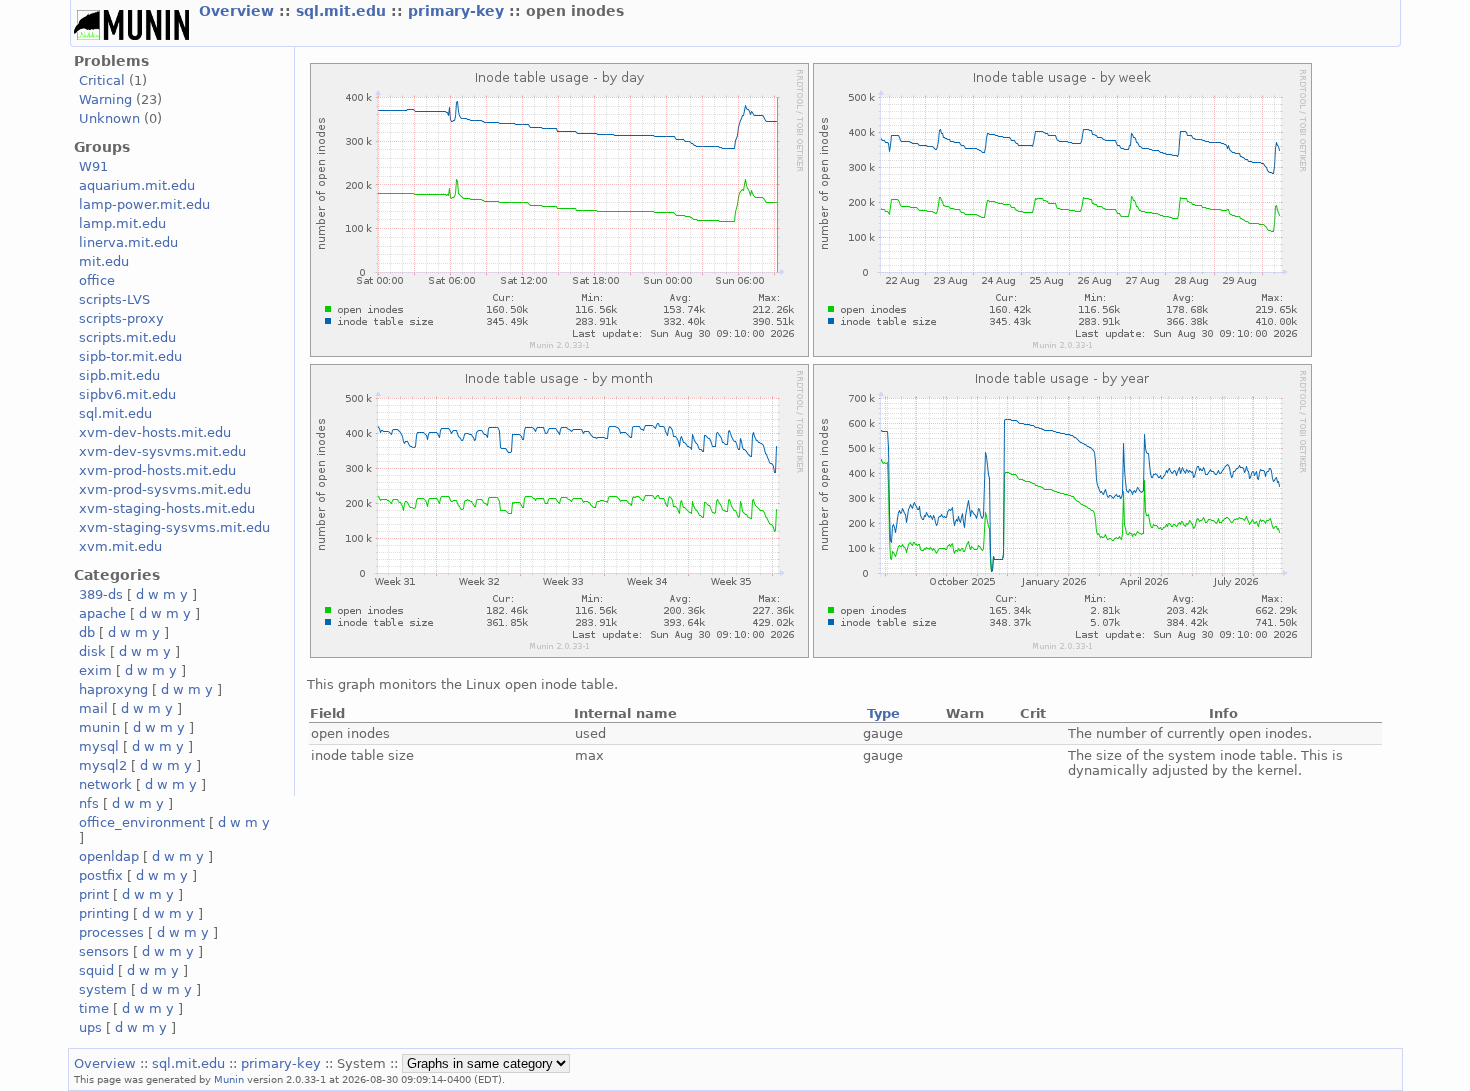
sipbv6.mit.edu (127, 394)
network (105, 784)
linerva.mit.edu (128, 242)
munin (99, 727)
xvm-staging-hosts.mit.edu (167, 508)
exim (95, 670)
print (94, 894)
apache (102, 613)
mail (93, 708)
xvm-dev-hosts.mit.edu (155, 432)
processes (111, 932)
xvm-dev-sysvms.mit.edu (162, 451)
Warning (105, 99)
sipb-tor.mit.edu (130, 356)
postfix (101, 875)
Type (883, 713)
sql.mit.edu (343, 11)
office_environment (142, 822)
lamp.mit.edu (122, 223)
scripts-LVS (114, 299)
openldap (109, 856)
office (97, 280)
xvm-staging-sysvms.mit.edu (174, 527)
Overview (239, 11)
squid (96, 970)
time (94, 1008)
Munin (229, 1079)
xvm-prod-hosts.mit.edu (157, 470)
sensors (104, 951)
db (87, 632)
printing (104, 913)
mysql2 (103, 765)
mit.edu (104, 261)
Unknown (109, 118)
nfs (89, 803)
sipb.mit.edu (119, 375)
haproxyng (113, 689)
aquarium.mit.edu (137, 185)
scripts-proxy (121, 318)
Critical (102, 80)
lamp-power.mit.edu (144, 204)
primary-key (458, 11)
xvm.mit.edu (120, 546)
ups (90, 1027)
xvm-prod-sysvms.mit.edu (165, 489)
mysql (99, 746)
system (103, 989)
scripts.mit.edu (127, 337)
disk (92, 651)
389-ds (101, 594)
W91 (93, 166)
